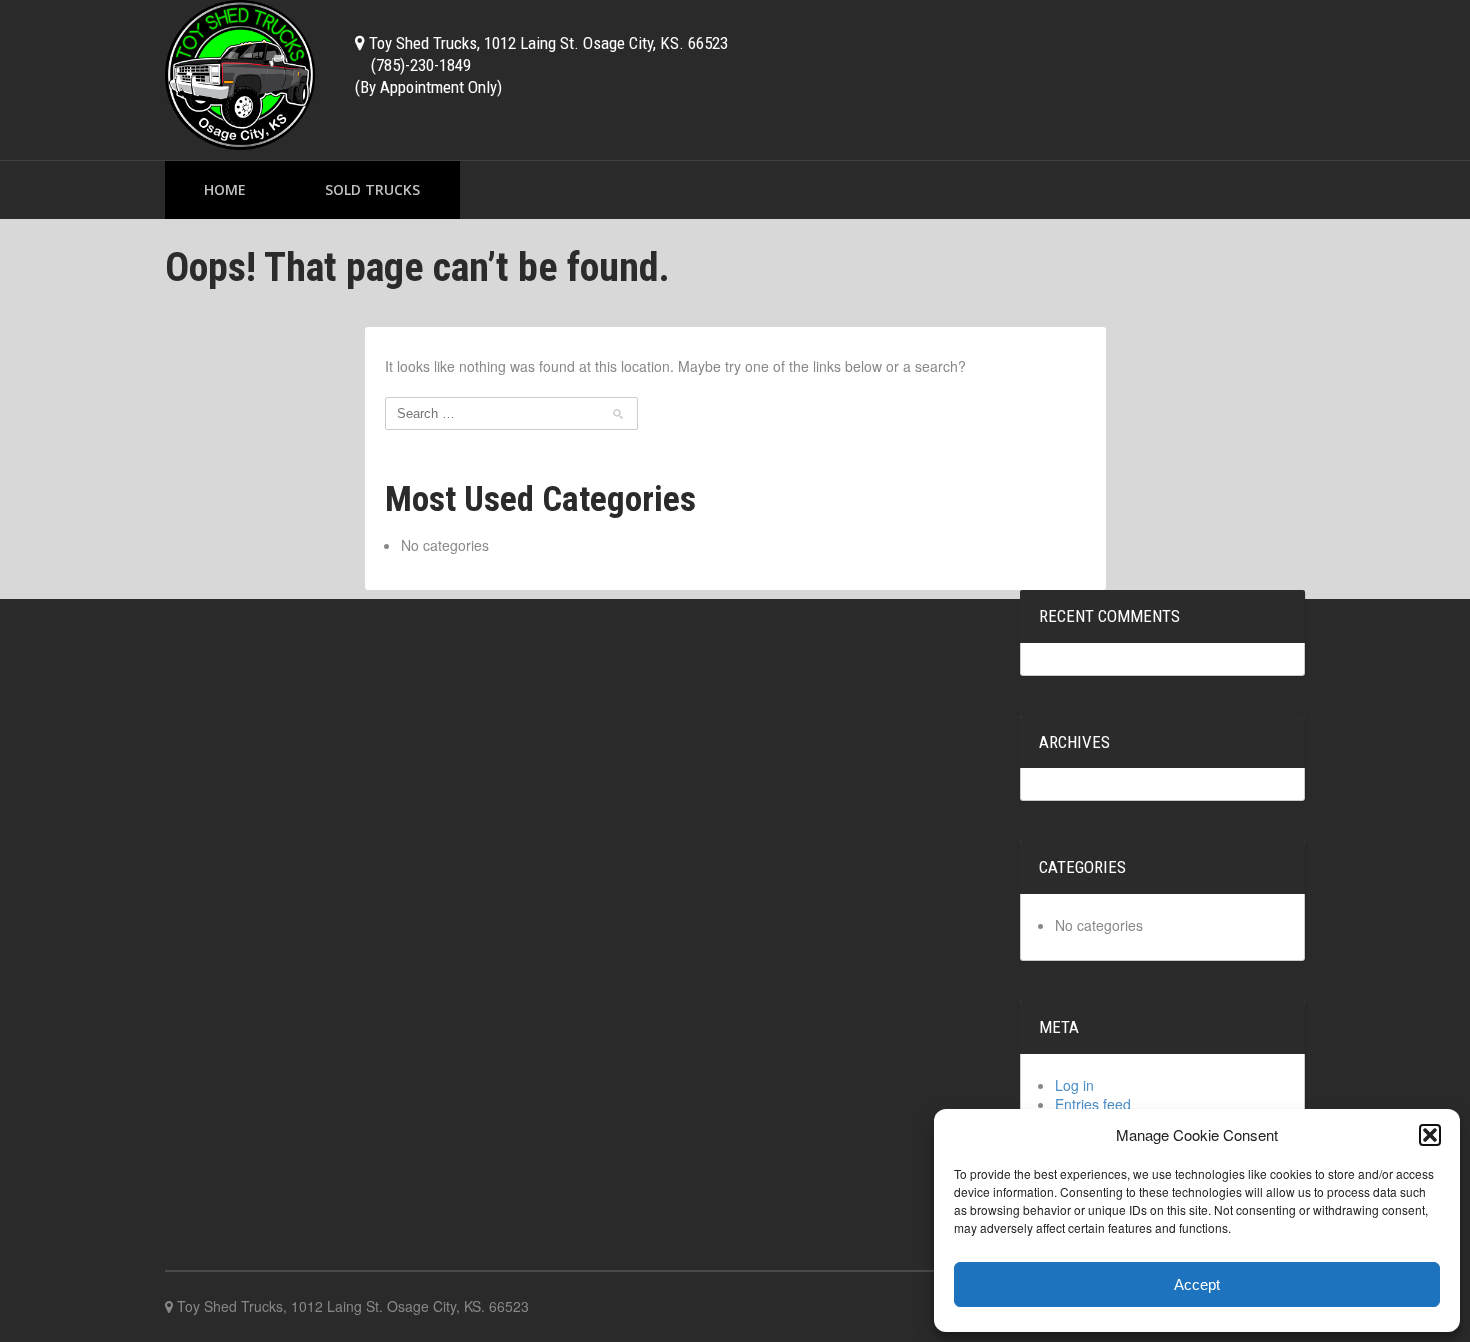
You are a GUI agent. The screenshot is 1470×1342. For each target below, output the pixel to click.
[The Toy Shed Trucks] (240, 72)
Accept (1197, 1284)
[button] (1430, 1135)
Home (225, 189)
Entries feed (1093, 1104)
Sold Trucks (372, 189)
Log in (1074, 1085)
